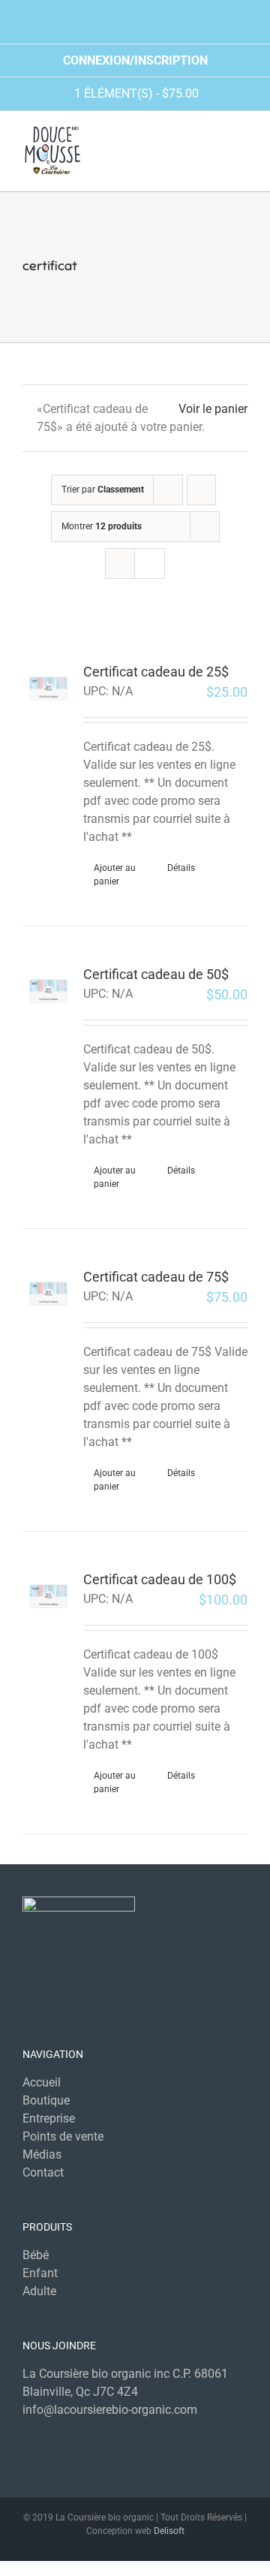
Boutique (46, 2100)
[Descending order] (201, 490)
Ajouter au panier (115, 875)
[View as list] (150, 563)
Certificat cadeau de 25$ (156, 672)
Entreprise (49, 2118)
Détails (181, 868)
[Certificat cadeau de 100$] (48, 1596)
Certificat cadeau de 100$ (160, 1579)
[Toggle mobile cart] (214, 149)
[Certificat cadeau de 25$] (48, 688)
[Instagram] (146, 2439)
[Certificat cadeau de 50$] (48, 991)
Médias (42, 2154)
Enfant (40, 2273)
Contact (43, 2172)
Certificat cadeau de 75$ (156, 1277)
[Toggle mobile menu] (241, 149)
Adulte (39, 2291)
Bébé (36, 2255)
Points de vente (63, 2136)
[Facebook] (124, 2439)
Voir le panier (213, 409)
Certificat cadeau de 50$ (156, 974)
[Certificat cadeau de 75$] (48, 1293)
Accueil (42, 2082)
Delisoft (169, 2531)
